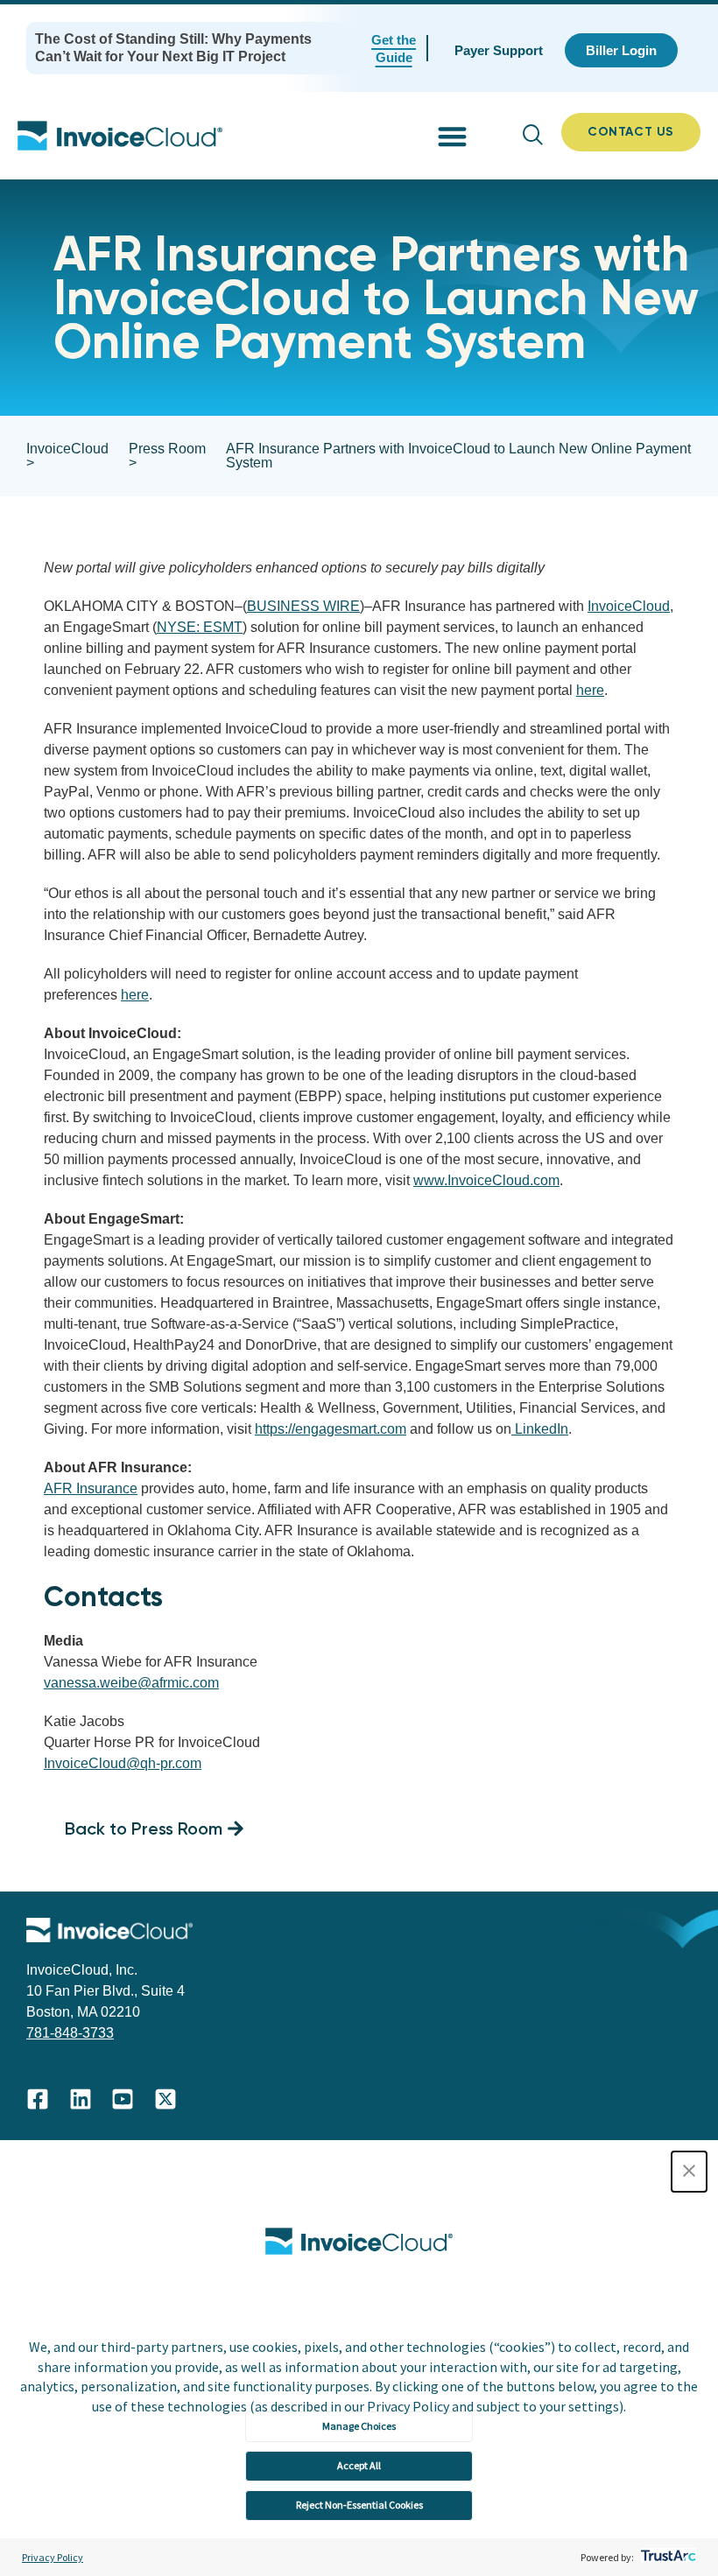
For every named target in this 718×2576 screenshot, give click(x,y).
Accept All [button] (359, 2465)
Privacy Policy (53, 2557)
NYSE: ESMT (200, 627)
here (590, 690)
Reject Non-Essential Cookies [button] (359, 2505)
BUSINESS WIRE (303, 606)
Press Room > (167, 456)
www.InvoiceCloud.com (486, 1180)
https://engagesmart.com (331, 1429)
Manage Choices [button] (359, 2426)
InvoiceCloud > (67, 456)
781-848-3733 (70, 2033)
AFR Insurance (91, 1488)
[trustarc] (667, 2557)
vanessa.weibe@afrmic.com (131, 1683)
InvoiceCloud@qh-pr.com (123, 1763)
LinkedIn (540, 1429)
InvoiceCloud (629, 606)
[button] (689, 2172)
